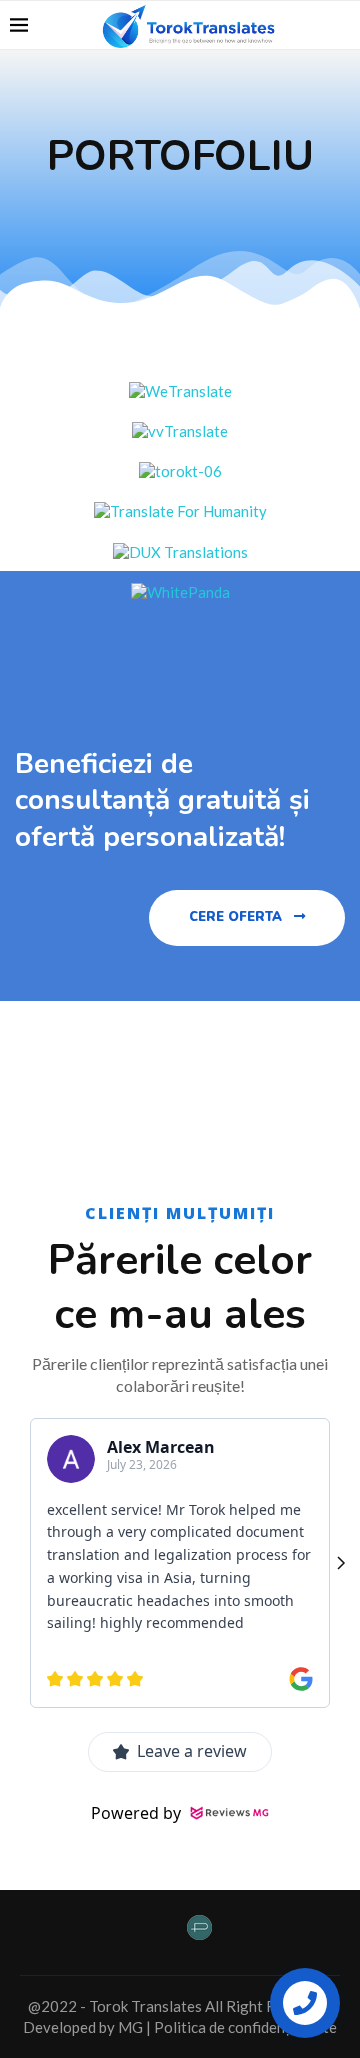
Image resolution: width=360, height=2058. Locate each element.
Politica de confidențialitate (245, 2027)
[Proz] (199, 1932)
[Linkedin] (155, 1930)
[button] (247, 918)
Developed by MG (83, 2027)
